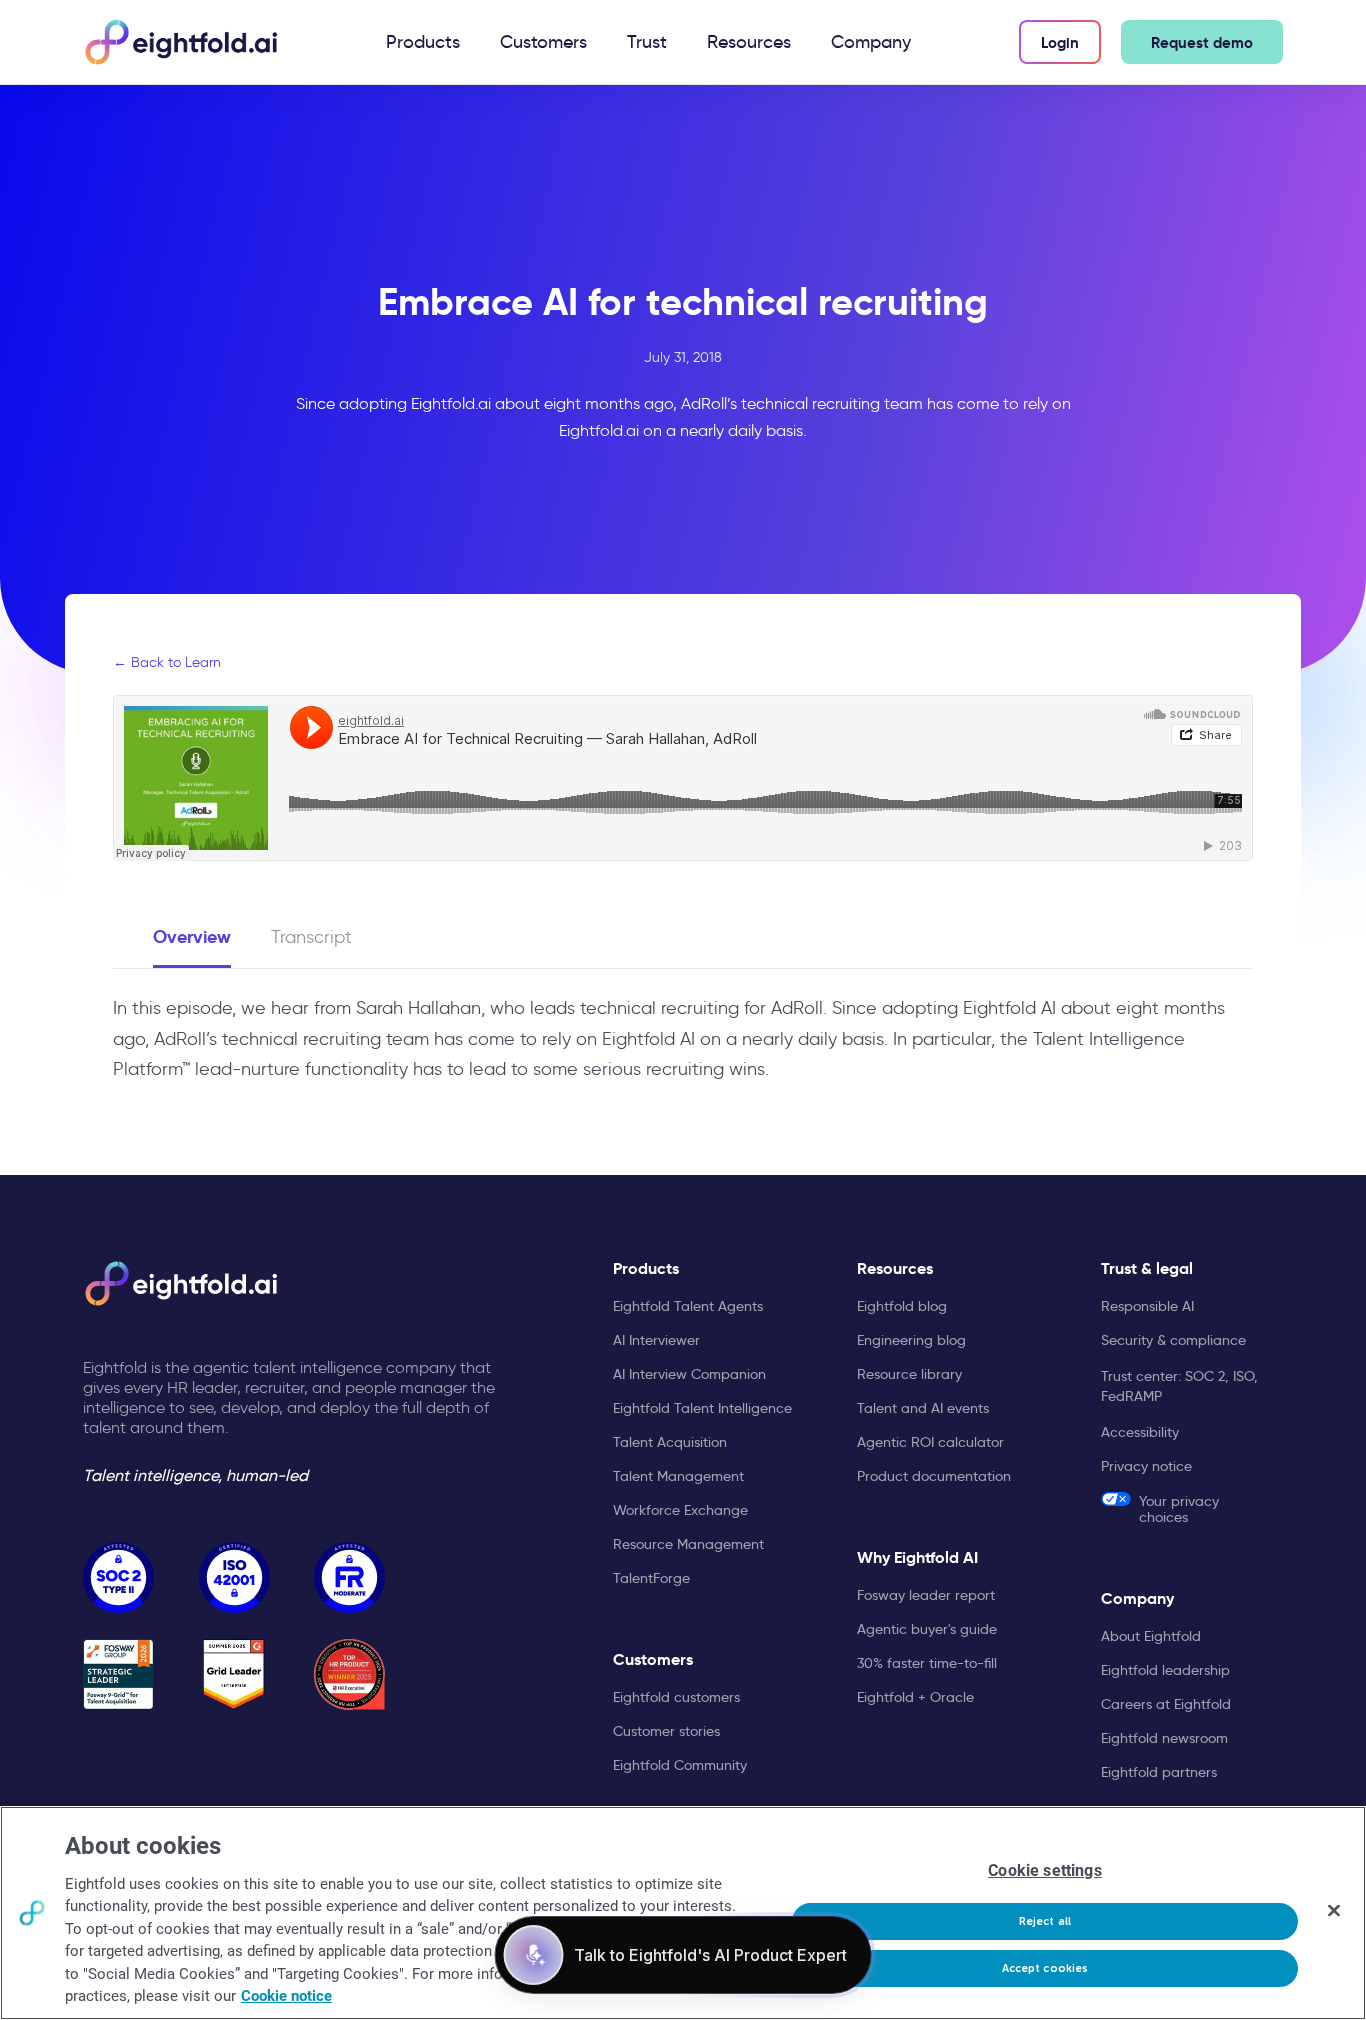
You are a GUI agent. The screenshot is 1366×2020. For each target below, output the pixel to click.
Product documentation (934, 1476)
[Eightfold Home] (180, 42)
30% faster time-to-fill (927, 1663)
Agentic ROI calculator (930, 1442)
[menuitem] (423, 42)
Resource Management (688, 1544)
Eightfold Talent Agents (688, 1306)
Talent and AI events (923, 1408)
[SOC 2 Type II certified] (118, 1577)
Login (1060, 42)
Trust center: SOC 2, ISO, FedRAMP (1179, 1386)
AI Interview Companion (689, 1374)
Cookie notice (286, 1996)
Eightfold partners (1159, 1772)
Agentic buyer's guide (927, 1629)
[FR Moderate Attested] (349, 1577)
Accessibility (1140, 1432)
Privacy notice (1146, 1466)
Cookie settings (1044, 1870)
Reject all (1045, 1921)
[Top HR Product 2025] (349, 1674)
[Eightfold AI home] (180, 1284)
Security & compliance (1173, 1340)
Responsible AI (1147, 1306)
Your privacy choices (1179, 1508)
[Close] (1334, 1911)
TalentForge (651, 1578)
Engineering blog (911, 1340)
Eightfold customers (676, 1697)
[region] (683, 1913)
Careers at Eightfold (1166, 1704)
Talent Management (678, 1476)
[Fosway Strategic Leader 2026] (118, 1674)
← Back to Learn (167, 662)
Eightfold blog (902, 1306)
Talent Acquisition (670, 1442)
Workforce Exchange (680, 1510)
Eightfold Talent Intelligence (702, 1408)
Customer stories (666, 1731)
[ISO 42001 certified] (234, 1577)
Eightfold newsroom (1164, 1738)
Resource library (909, 1374)
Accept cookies (1045, 1968)
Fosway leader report (926, 1595)
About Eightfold (1151, 1636)
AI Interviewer (656, 1340)
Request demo (1202, 42)
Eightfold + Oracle (915, 1697)
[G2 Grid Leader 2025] (234, 1674)
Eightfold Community (680, 1765)
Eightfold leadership (1165, 1670)
